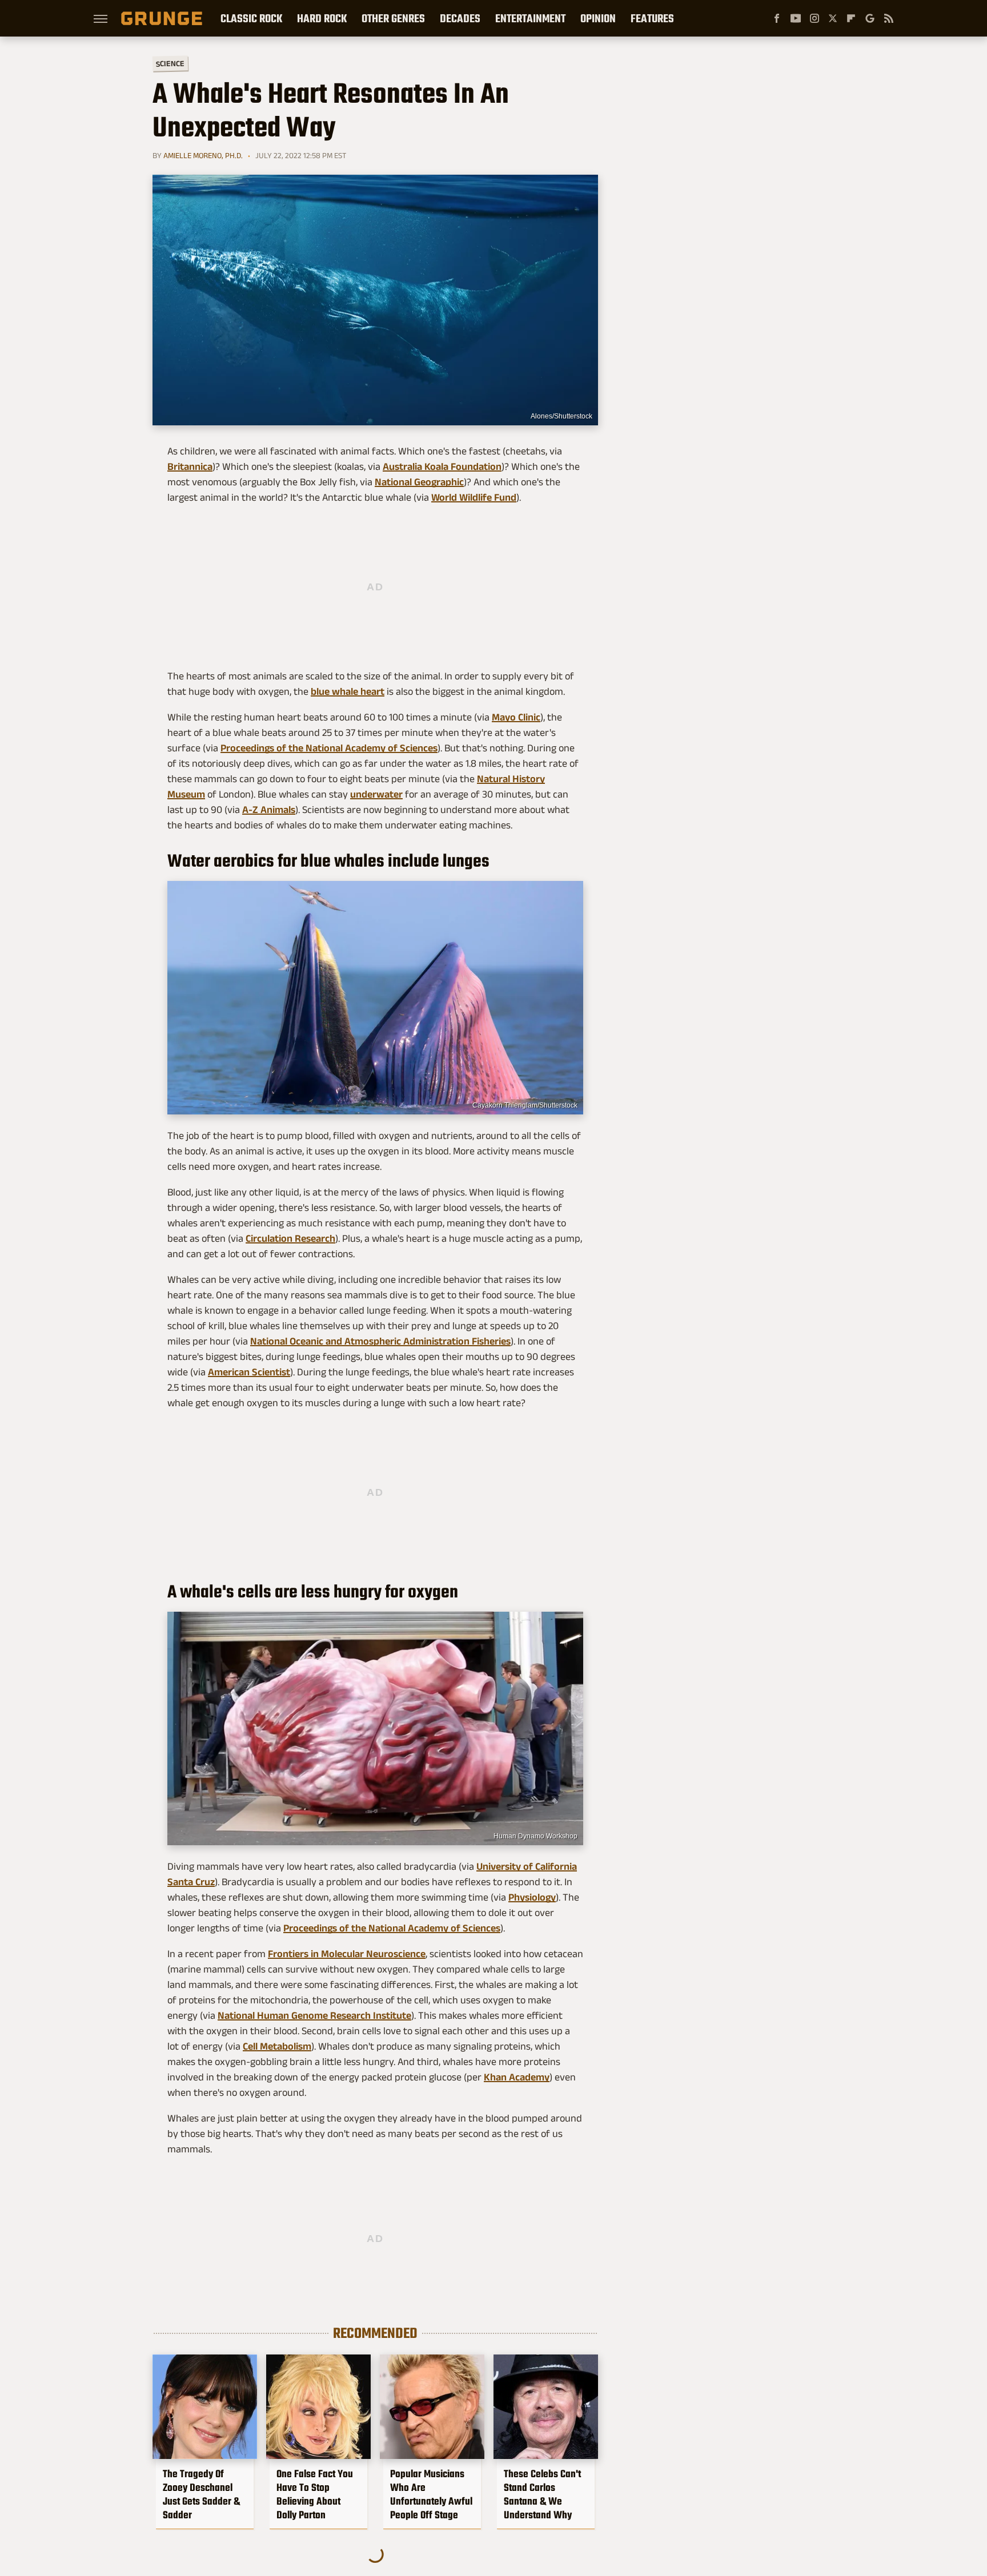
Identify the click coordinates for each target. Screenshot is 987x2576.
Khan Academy (517, 2077)
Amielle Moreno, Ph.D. (203, 155)
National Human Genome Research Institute (314, 2015)
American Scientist (249, 1372)
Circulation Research (290, 1238)
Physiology (532, 1897)
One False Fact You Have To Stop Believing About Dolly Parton (315, 2494)
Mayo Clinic (516, 717)
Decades (460, 18)
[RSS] (889, 18)
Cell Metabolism (277, 2046)
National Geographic (419, 482)
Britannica (190, 466)
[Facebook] (777, 18)
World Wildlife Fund (474, 497)
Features (652, 18)
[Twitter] (833, 18)
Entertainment (530, 18)
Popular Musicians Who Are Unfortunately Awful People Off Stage (431, 2494)
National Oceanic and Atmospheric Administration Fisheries (380, 1341)
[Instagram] (815, 18)
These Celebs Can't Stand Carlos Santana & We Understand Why (542, 2494)
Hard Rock (322, 18)
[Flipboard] (851, 18)
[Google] (870, 18)
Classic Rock (251, 18)
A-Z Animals (269, 810)
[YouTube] (796, 18)
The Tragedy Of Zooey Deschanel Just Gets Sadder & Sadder (201, 2494)
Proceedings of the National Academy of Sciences (329, 748)
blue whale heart (348, 691)
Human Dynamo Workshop (535, 1836)
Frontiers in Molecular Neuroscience (347, 1954)
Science (170, 63)
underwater (376, 794)
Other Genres (393, 18)
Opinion (598, 18)
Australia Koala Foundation (442, 466)
